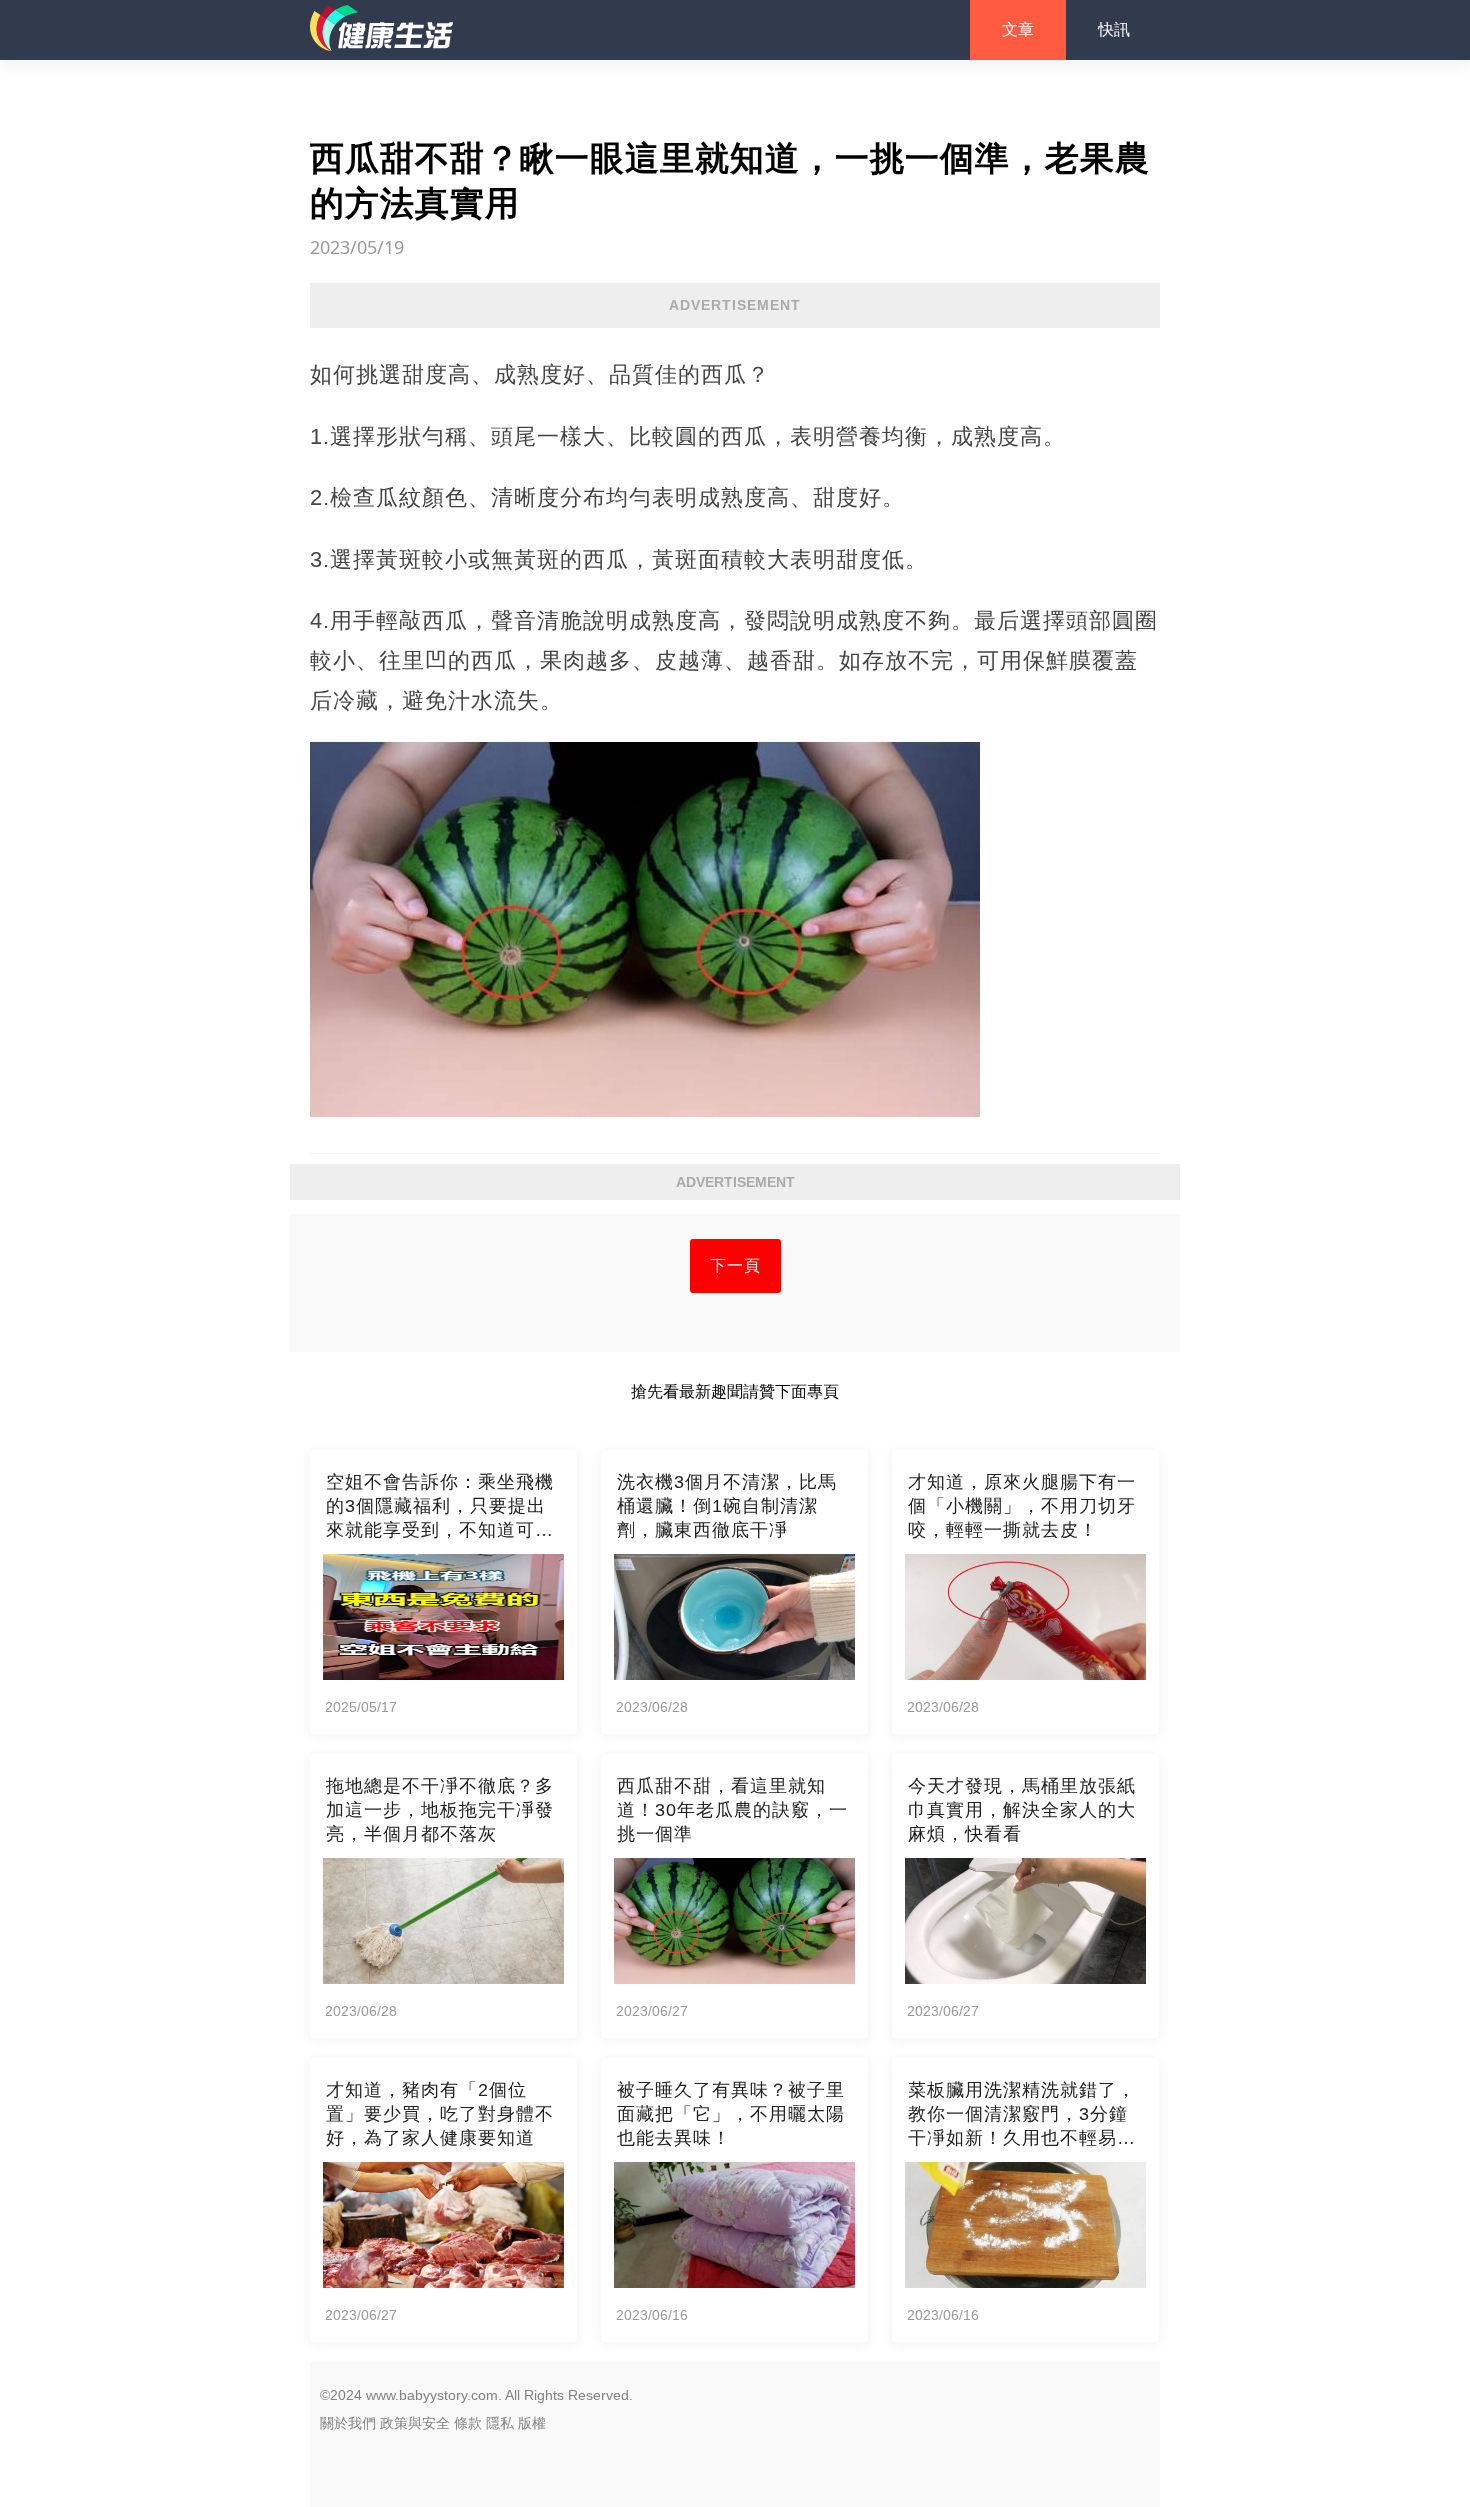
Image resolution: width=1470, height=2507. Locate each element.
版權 (532, 2423)
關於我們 (348, 2423)
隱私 (500, 2423)
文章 (1018, 29)
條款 (468, 2423)
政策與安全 (415, 2423)
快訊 (1114, 29)
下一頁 (735, 1265)
